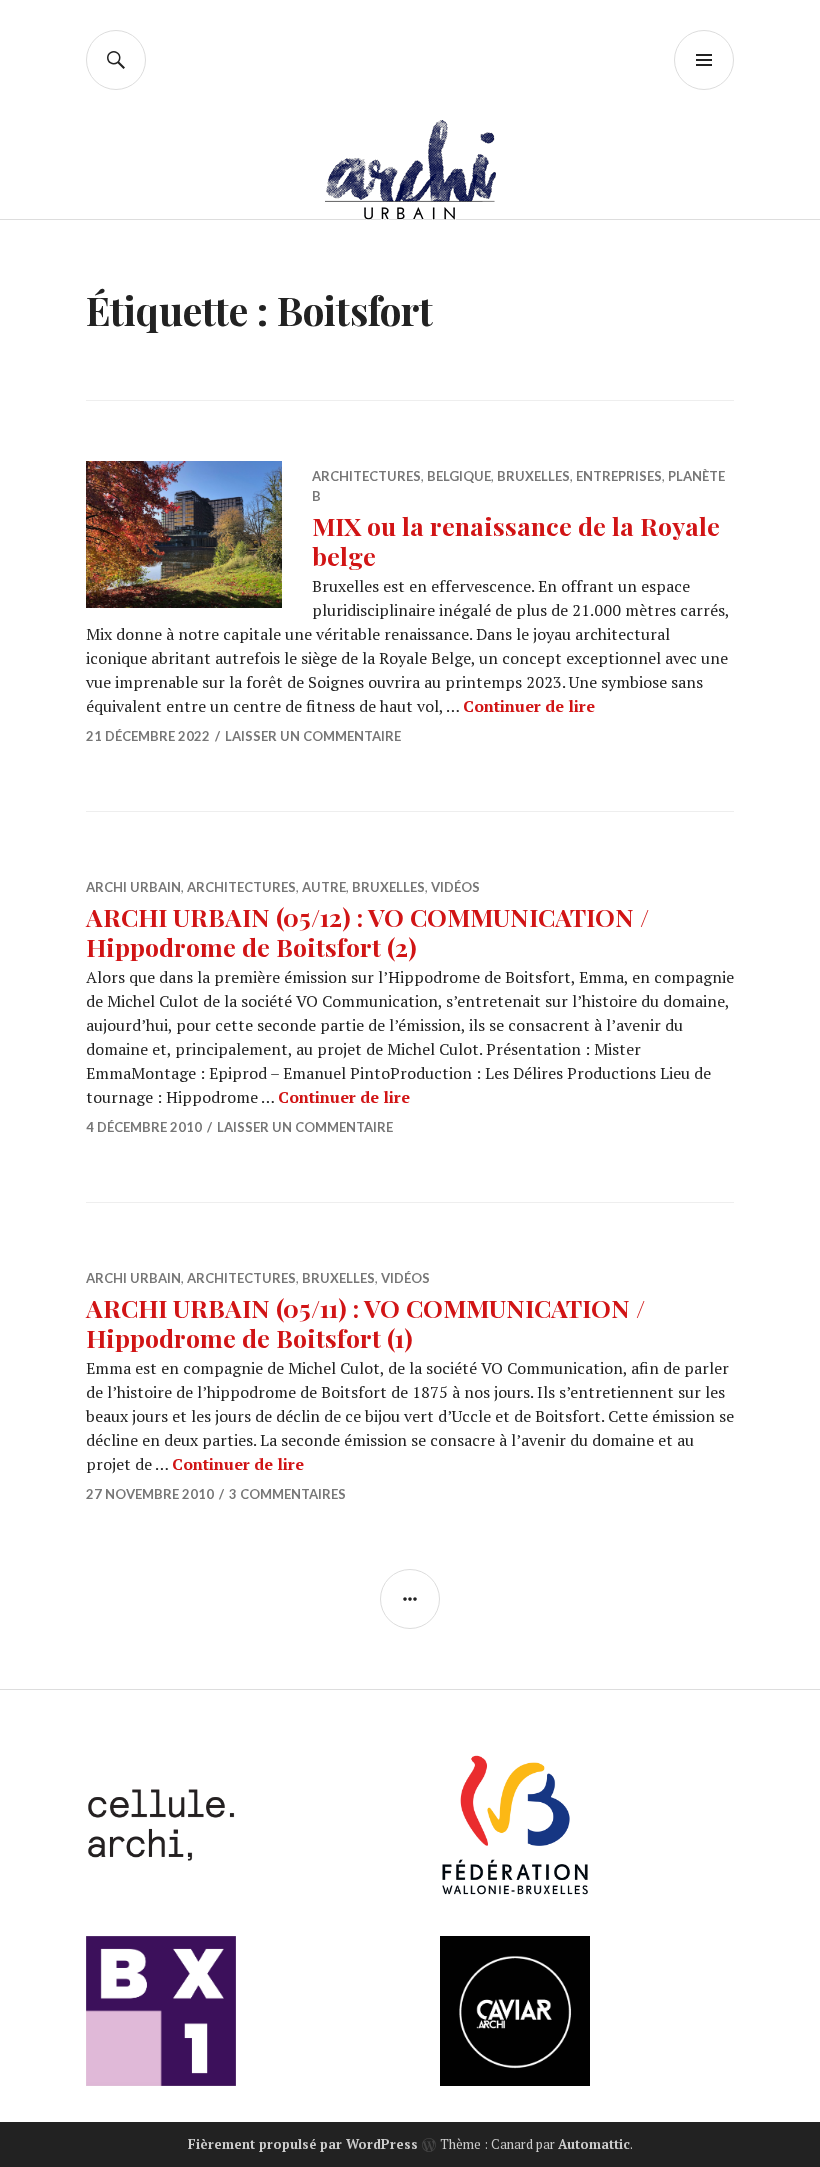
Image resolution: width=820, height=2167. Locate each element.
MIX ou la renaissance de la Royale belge (516, 540)
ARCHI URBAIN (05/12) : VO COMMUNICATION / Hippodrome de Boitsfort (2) (367, 931)
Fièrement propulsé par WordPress (303, 2144)
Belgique (459, 476)
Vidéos (455, 887)
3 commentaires (287, 1494)
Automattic (594, 2144)
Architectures (366, 476)
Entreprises (619, 476)
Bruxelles (533, 476)
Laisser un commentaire (313, 736)
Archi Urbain (133, 887)
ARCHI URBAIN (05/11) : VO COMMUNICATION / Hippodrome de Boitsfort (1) (365, 1322)
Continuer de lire (529, 706)
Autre (324, 887)
